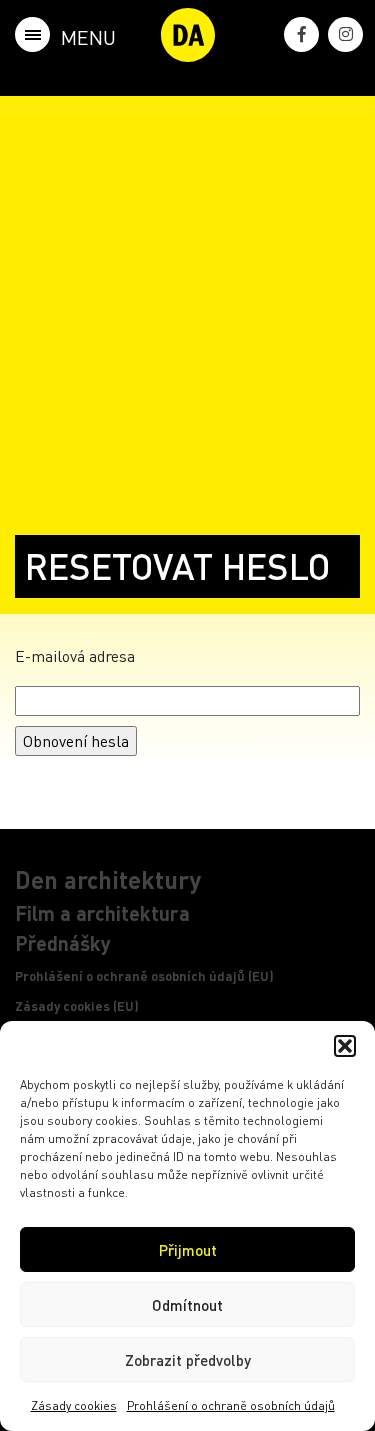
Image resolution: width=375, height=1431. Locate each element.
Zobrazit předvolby (188, 1360)
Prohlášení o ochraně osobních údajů (231, 1405)
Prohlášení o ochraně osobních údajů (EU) (144, 976)
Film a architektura (102, 913)
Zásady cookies (74, 1405)
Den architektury (108, 879)
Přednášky (63, 943)
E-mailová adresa (75, 655)
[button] (345, 1046)
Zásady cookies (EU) (77, 1006)
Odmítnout (187, 1305)
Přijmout (188, 1250)
